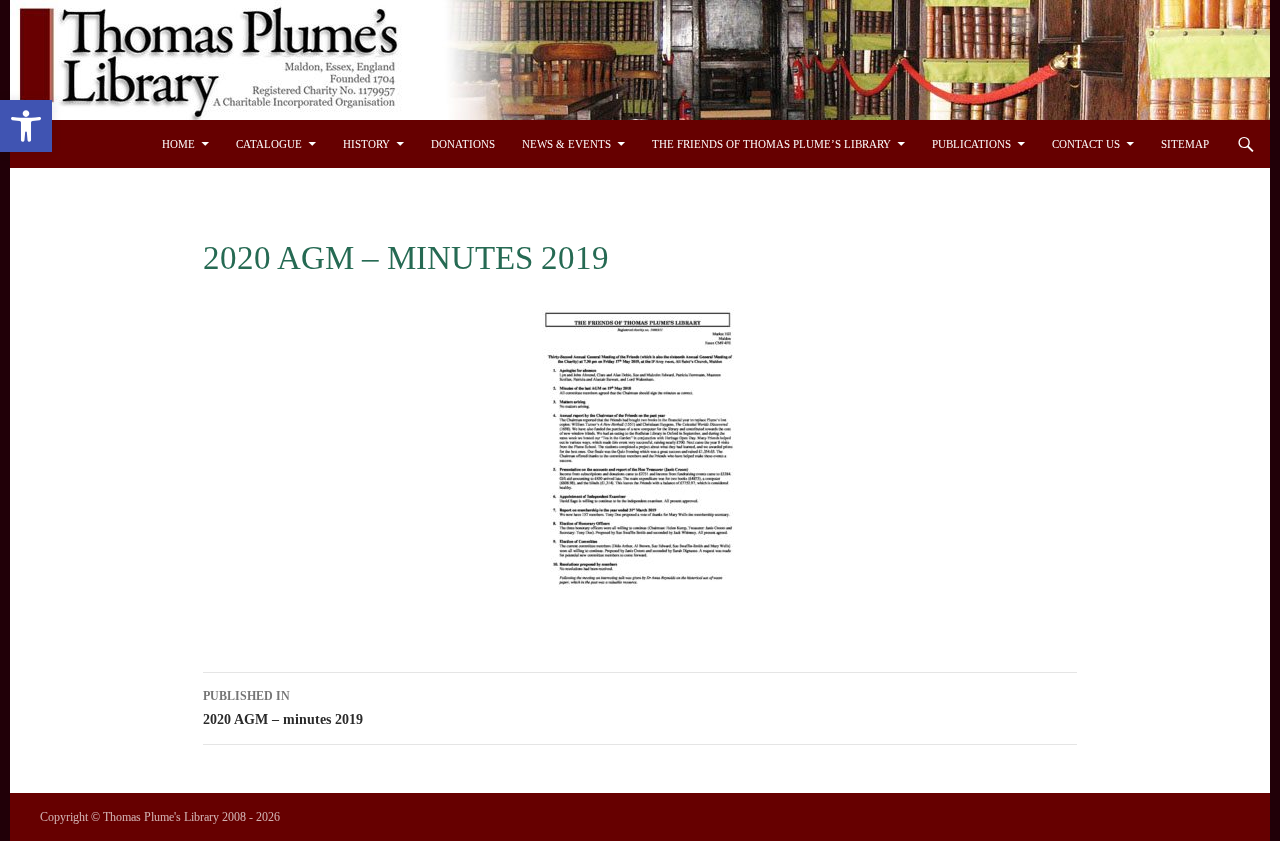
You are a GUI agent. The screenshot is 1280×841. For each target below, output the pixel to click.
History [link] (366, 144)
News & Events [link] (566, 144)
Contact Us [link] (1086, 144)
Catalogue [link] (269, 144)
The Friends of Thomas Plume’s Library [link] (771, 144)
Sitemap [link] (1185, 144)
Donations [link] (463, 144)
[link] (26, 126)
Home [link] (178, 144)
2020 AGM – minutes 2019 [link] (283, 708)
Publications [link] (971, 144)
